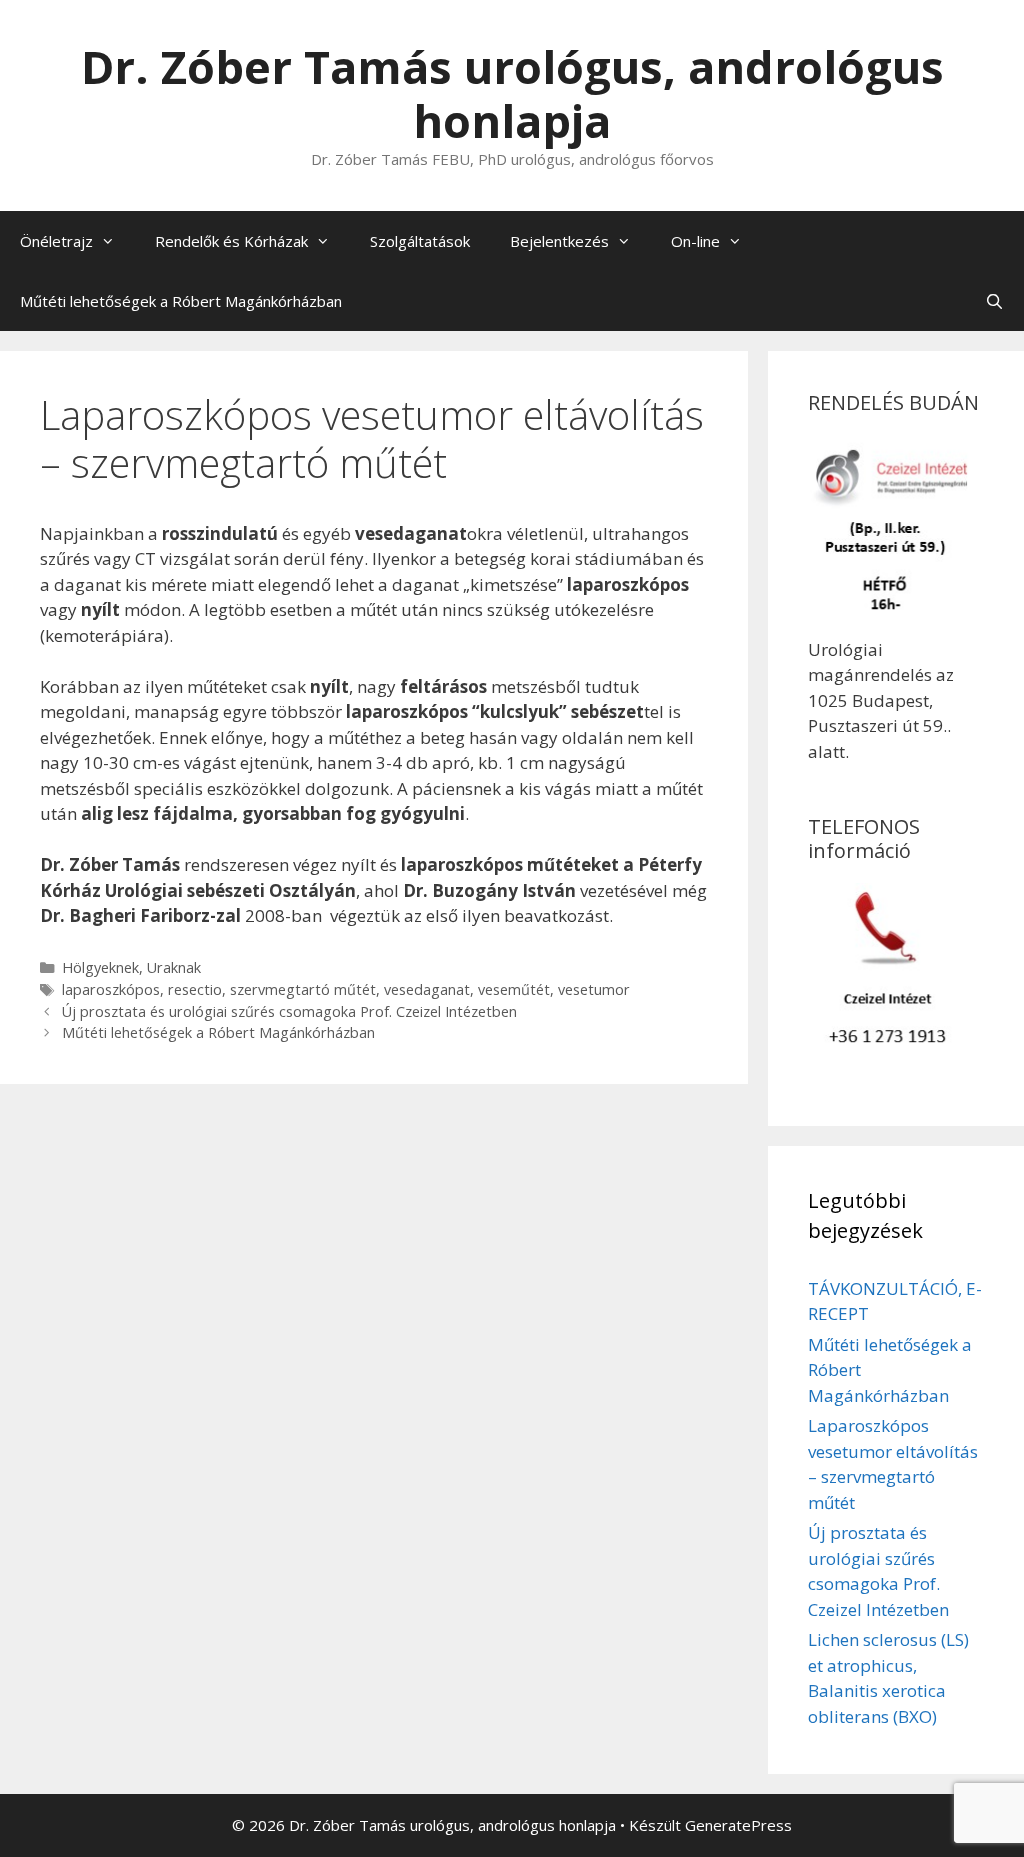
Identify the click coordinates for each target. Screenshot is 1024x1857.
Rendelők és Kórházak (231, 241)
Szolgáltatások (420, 241)
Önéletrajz (56, 241)
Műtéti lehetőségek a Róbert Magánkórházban (181, 301)
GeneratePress (738, 1825)
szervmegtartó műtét (303, 989)
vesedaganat (427, 989)
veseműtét (514, 989)
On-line (695, 241)
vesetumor (594, 989)
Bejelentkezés (559, 241)
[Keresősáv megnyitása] (994, 301)
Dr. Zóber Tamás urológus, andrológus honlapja (512, 93)
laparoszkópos (111, 989)
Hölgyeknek (100, 967)
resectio (195, 989)
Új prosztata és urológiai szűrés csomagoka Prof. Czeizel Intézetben (289, 1011)
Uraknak (174, 967)
